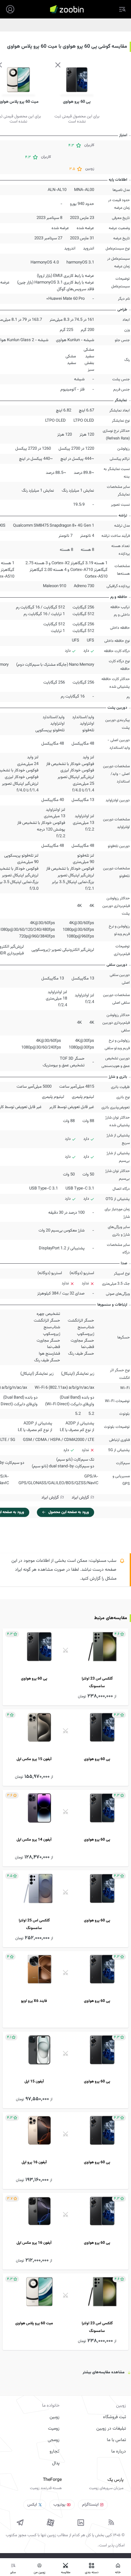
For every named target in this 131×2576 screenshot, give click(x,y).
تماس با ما (116, 2440)
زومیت (54, 2429)
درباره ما (119, 2452)
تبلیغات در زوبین (111, 2429)
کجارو (55, 2452)
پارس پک (115, 2480)
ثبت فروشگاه (114, 2417)
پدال (56, 2463)
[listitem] (65, 1667)
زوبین (55, 2417)
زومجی (54, 2440)
